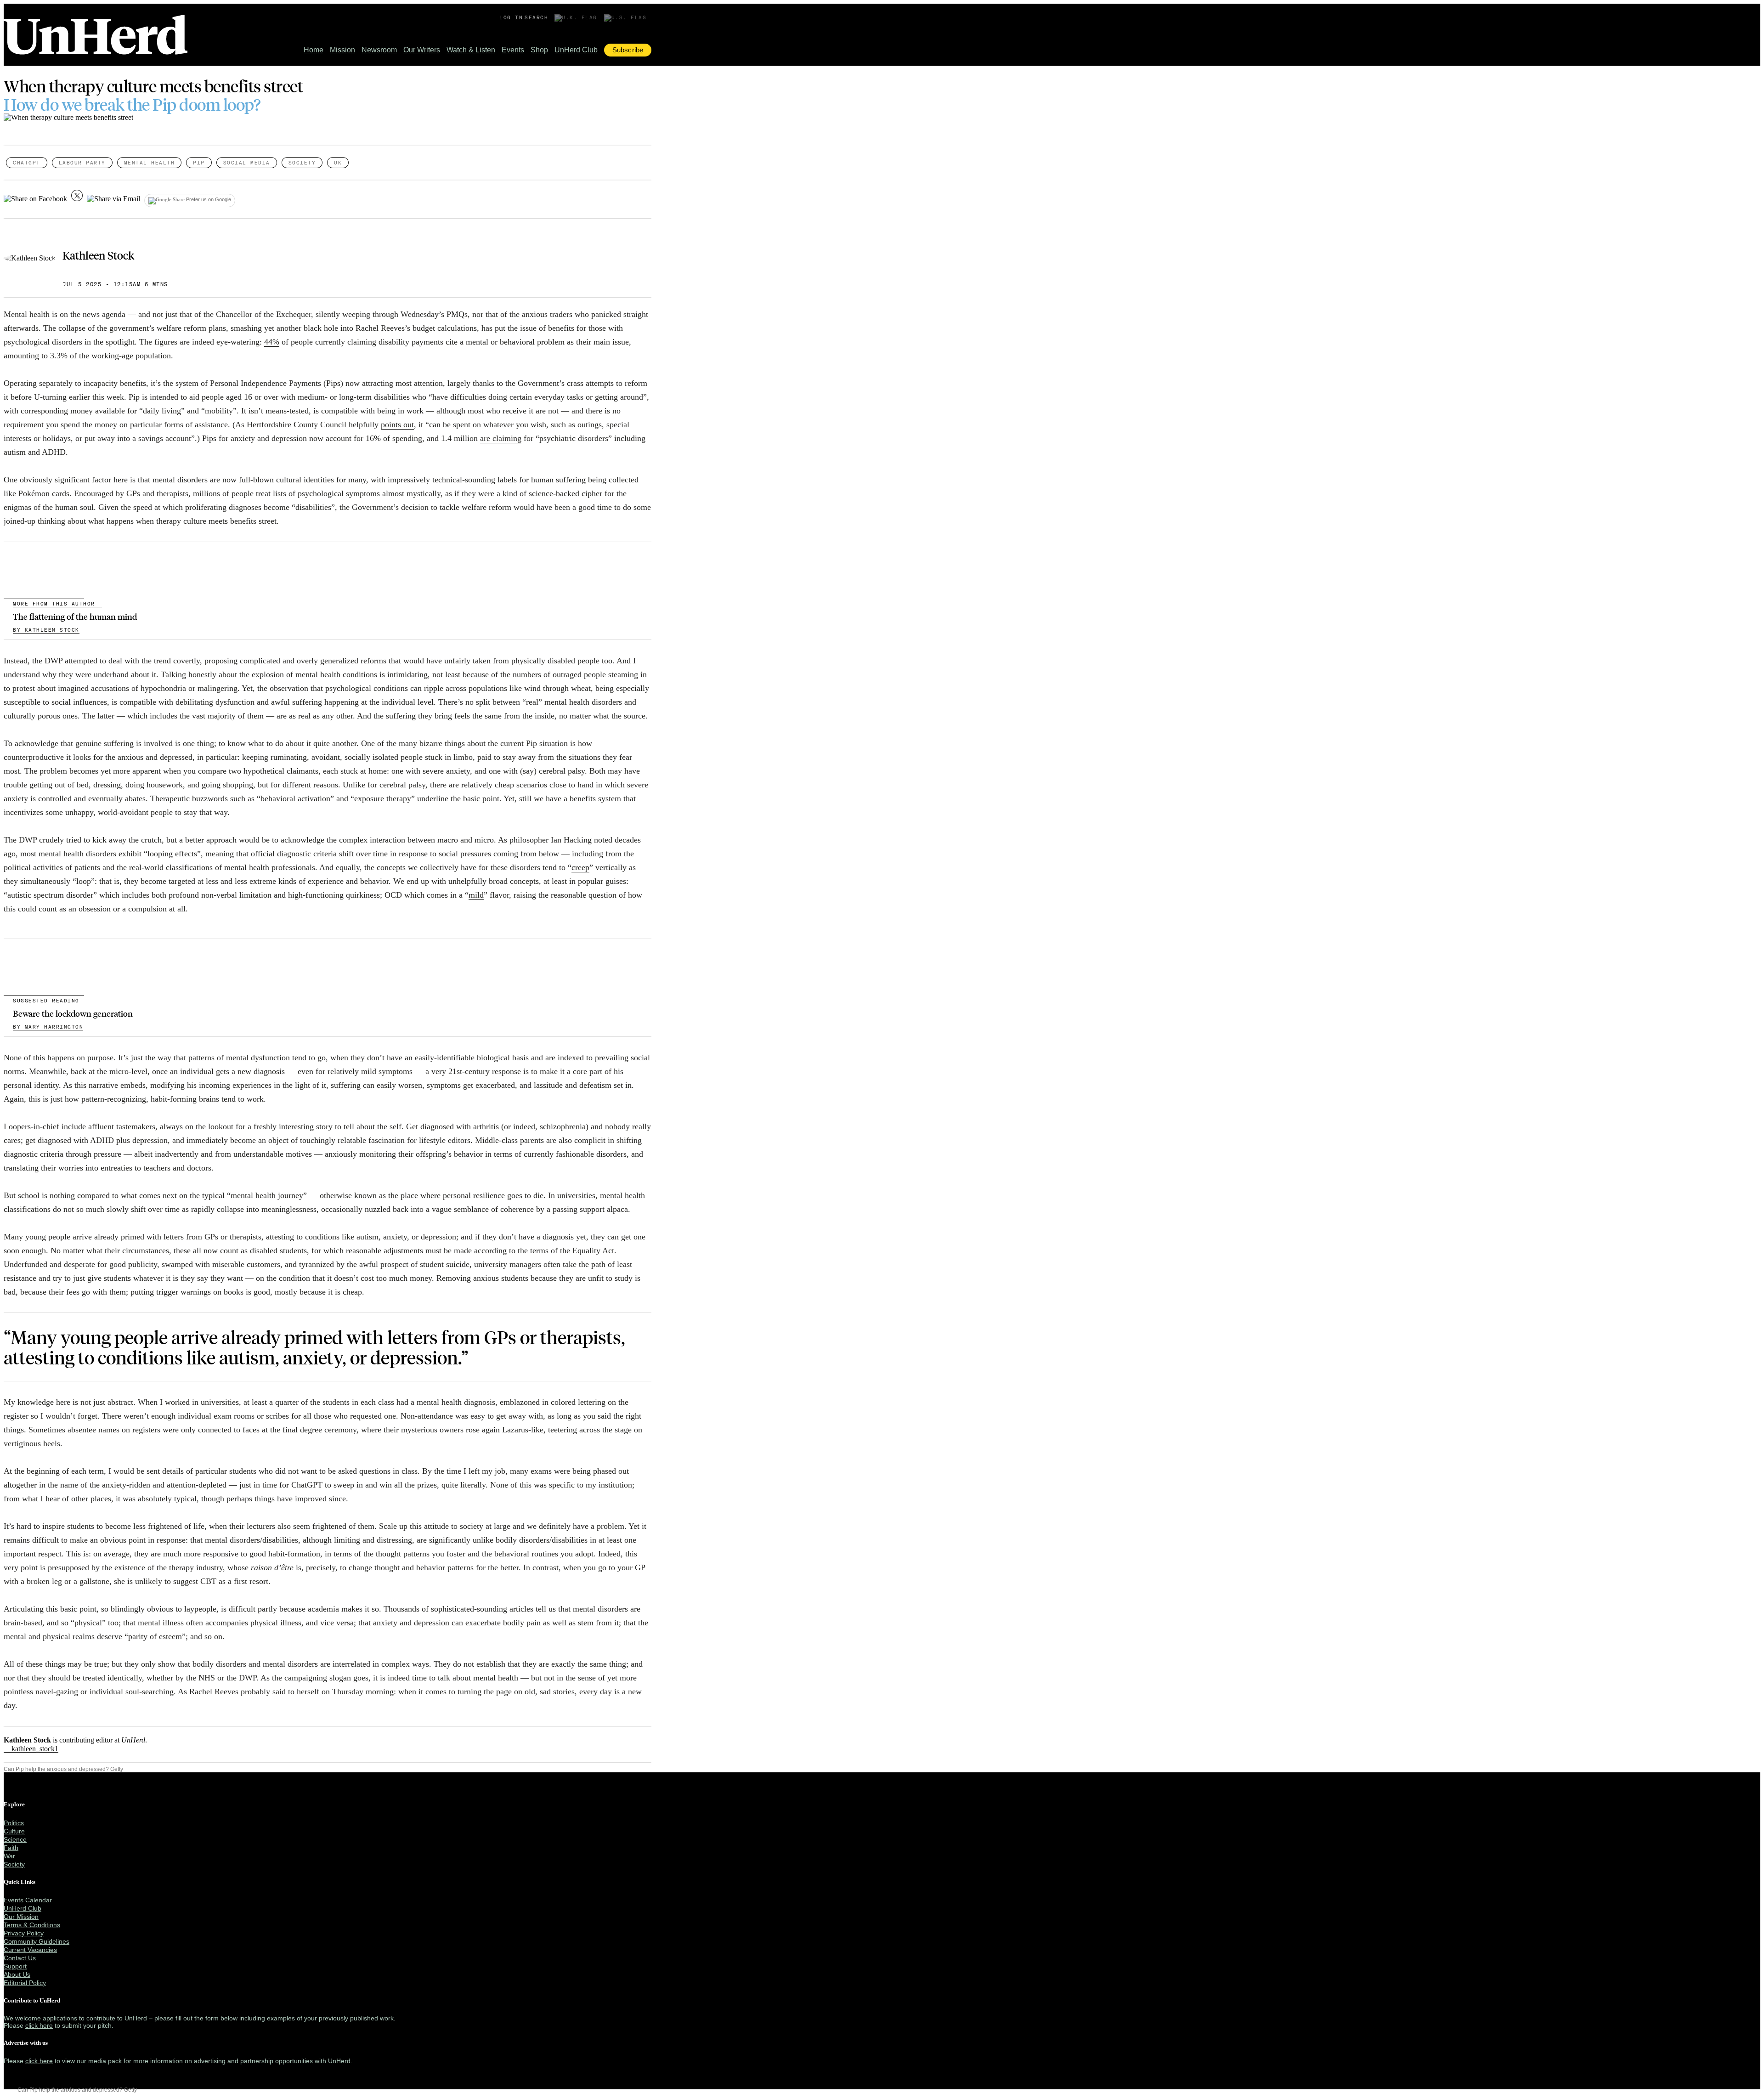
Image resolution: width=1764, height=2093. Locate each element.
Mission (342, 50)
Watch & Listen (471, 50)
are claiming (501, 438)
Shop (539, 50)
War (9, 1856)
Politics (14, 1823)
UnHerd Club (576, 50)
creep (580, 867)
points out (397, 424)
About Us (17, 1974)
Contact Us (20, 1958)
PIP (199, 163)
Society (302, 163)
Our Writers (422, 50)
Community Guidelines (37, 1941)
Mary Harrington (48, 1027)
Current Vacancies (30, 1950)
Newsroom (379, 50)
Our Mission (21, 1917)
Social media (247, 163)
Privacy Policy (24, 1933)
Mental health (150, 163)
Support (15, 1966)
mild (476, 895)
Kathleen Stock (98, 255)
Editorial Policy (25, 1983)
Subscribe (628, 50)
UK (338, 163)
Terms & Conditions (32, 1925)
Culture (14, 1831)
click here (39, 2025)
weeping (356, 314)
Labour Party (82, 163)
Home (314, 50)
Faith (11, 1848)
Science (15, 1839)
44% (272, 342)
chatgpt (27, 163)
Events (513, 50)
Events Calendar (28, 1900)
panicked (606, 314)
